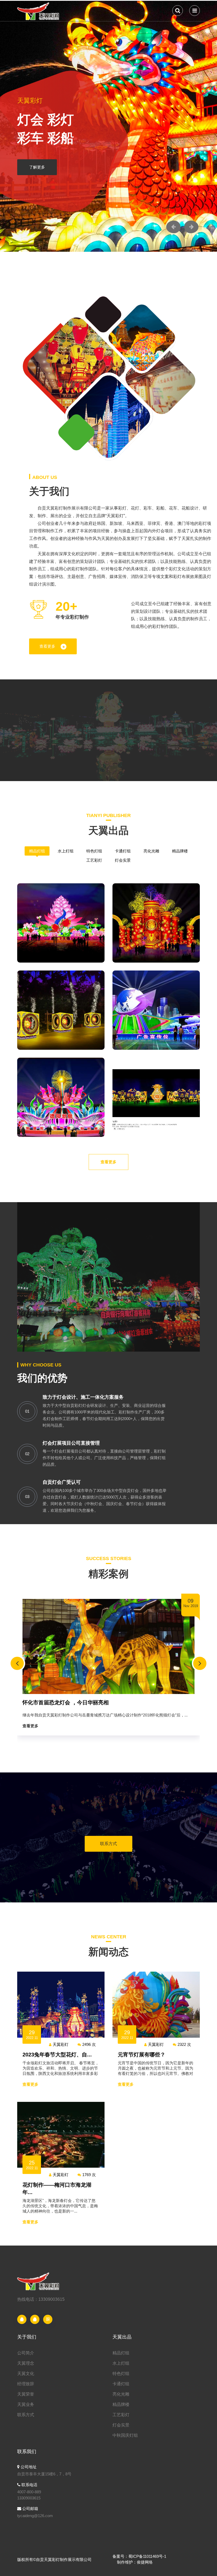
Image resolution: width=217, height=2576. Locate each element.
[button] (173, 227)
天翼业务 (26, 2404)
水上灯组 (66, 851)
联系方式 (108, 1844)
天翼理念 (26, 2363)
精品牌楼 (180, 851)
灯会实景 (123, 860)
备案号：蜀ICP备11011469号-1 (139, 2556)
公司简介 (26, 2353)
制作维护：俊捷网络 (135, 2562)
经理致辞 (26, 2384)
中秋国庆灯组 (125, 2435)
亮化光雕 (151, 851)
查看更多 (47, 646)
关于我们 (27, 2337)
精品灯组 (37, 851)
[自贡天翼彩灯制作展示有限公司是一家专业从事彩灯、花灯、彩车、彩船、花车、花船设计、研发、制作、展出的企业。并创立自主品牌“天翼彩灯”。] (39, 10)
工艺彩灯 (94, 860)
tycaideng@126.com (35, 2516)
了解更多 (37, 167)
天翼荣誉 (26, 2394)
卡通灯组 (123, 851)
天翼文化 (26, 2374)
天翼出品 (122, 2337)
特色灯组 (94, 851)
